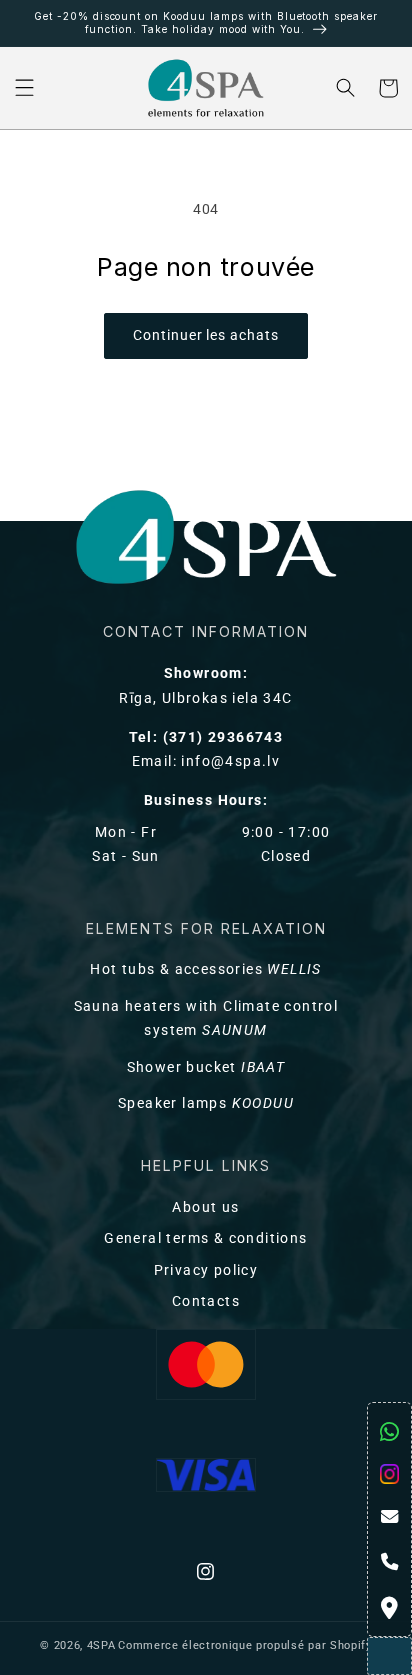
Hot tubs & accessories (206, 969)
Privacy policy (206, 1270)
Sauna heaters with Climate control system (206, 1019)
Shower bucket (206, 1067)
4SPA (101, 1645)
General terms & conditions (205, 1238)
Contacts (206, 1301)
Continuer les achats (206, 335)
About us (205, 1207)
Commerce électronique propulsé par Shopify (244, 1645)
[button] (24, 88)
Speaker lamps (206, 1103)
